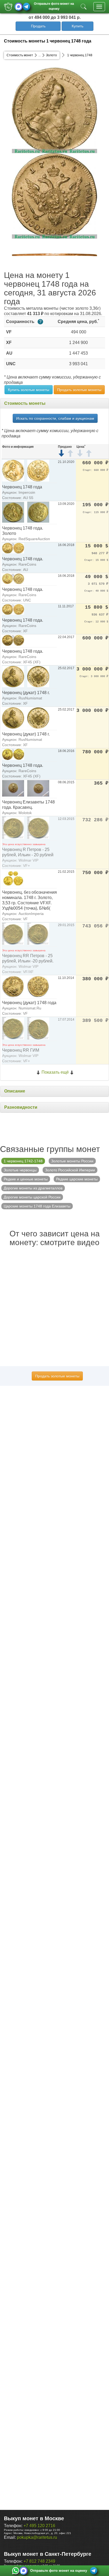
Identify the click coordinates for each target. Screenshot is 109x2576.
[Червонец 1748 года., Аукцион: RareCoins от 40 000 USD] (13, 579)
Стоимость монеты (25, 403)
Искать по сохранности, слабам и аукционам (55, 418)
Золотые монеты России (72, 1161)
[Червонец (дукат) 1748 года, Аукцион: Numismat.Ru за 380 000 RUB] (13, 986)
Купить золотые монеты (29, 390)
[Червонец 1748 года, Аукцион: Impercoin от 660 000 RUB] (13, 470)
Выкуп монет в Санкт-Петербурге (48, 2554)
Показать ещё (55, 1072)
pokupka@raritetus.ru (37, 2537)
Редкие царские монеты (77, 1179)
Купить (78, 26)
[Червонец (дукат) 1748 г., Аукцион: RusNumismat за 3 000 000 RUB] (13, 718)
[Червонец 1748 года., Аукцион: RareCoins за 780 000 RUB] (13, 754)
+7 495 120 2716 (39, 2526)
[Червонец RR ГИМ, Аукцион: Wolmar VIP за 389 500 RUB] (13, 1028)
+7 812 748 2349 (39, 2561)
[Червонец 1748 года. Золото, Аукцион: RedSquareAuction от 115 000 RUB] (13, 512)
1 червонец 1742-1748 (23, 1161)
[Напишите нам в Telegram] (26, 7)
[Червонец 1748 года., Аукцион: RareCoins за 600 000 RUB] (13, 640)
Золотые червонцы (20, 1170)
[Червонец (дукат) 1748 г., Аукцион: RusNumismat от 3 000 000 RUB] (13, 676)
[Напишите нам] (16, 2571)
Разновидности (21, 1107)
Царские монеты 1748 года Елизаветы (37, 1206)
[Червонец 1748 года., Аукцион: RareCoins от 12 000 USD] (13, 609)
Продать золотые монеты (79, 390)
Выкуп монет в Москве (34, 2518)
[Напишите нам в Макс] (19, 7)
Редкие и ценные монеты (26, 1179)
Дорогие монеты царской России (32, 1197)
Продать (38, 26)
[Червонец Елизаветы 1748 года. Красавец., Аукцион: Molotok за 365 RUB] (13, 788)
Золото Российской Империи (70, 1170)
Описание (15, 1091)
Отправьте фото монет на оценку (54, 6)
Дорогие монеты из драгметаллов (33, 1188)
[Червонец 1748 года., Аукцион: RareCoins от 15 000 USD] (13, 548)
